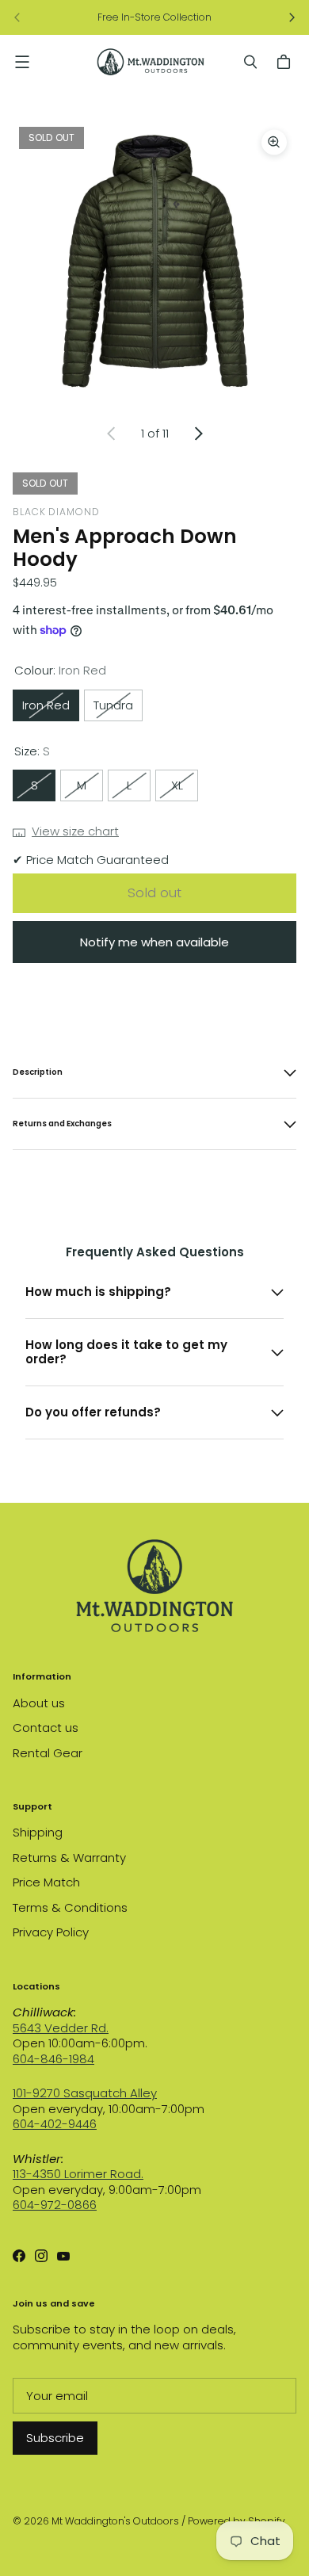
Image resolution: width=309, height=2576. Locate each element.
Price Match (46, 1882)
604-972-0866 (55, 2205)
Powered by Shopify (237, 2521)
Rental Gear (48, 1753)
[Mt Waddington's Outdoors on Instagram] (41, 2256)
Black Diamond (56, 512)
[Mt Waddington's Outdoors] (151, 62)
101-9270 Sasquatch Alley (85, 2093)
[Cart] (286, 62)
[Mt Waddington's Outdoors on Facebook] (19, 2256)
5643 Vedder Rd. (61, 2028)
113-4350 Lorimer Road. (78, 2174)
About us (39, 1703)
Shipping (38, 1832)
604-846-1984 (53, 2059)
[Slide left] (17, 17)
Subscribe (55, 2438)
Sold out (154, 892)
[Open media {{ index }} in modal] (154, 262)
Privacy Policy (51, 1932)
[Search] (250, 62)
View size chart (75, 831)
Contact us (46, 1728)
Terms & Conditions (70, 1907)
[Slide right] (292, 17)
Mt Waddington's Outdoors (115, 2521)
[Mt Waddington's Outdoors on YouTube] (63, 2256)
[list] (154, 262)
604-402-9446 (55, 2124)
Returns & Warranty (69, 1857)
